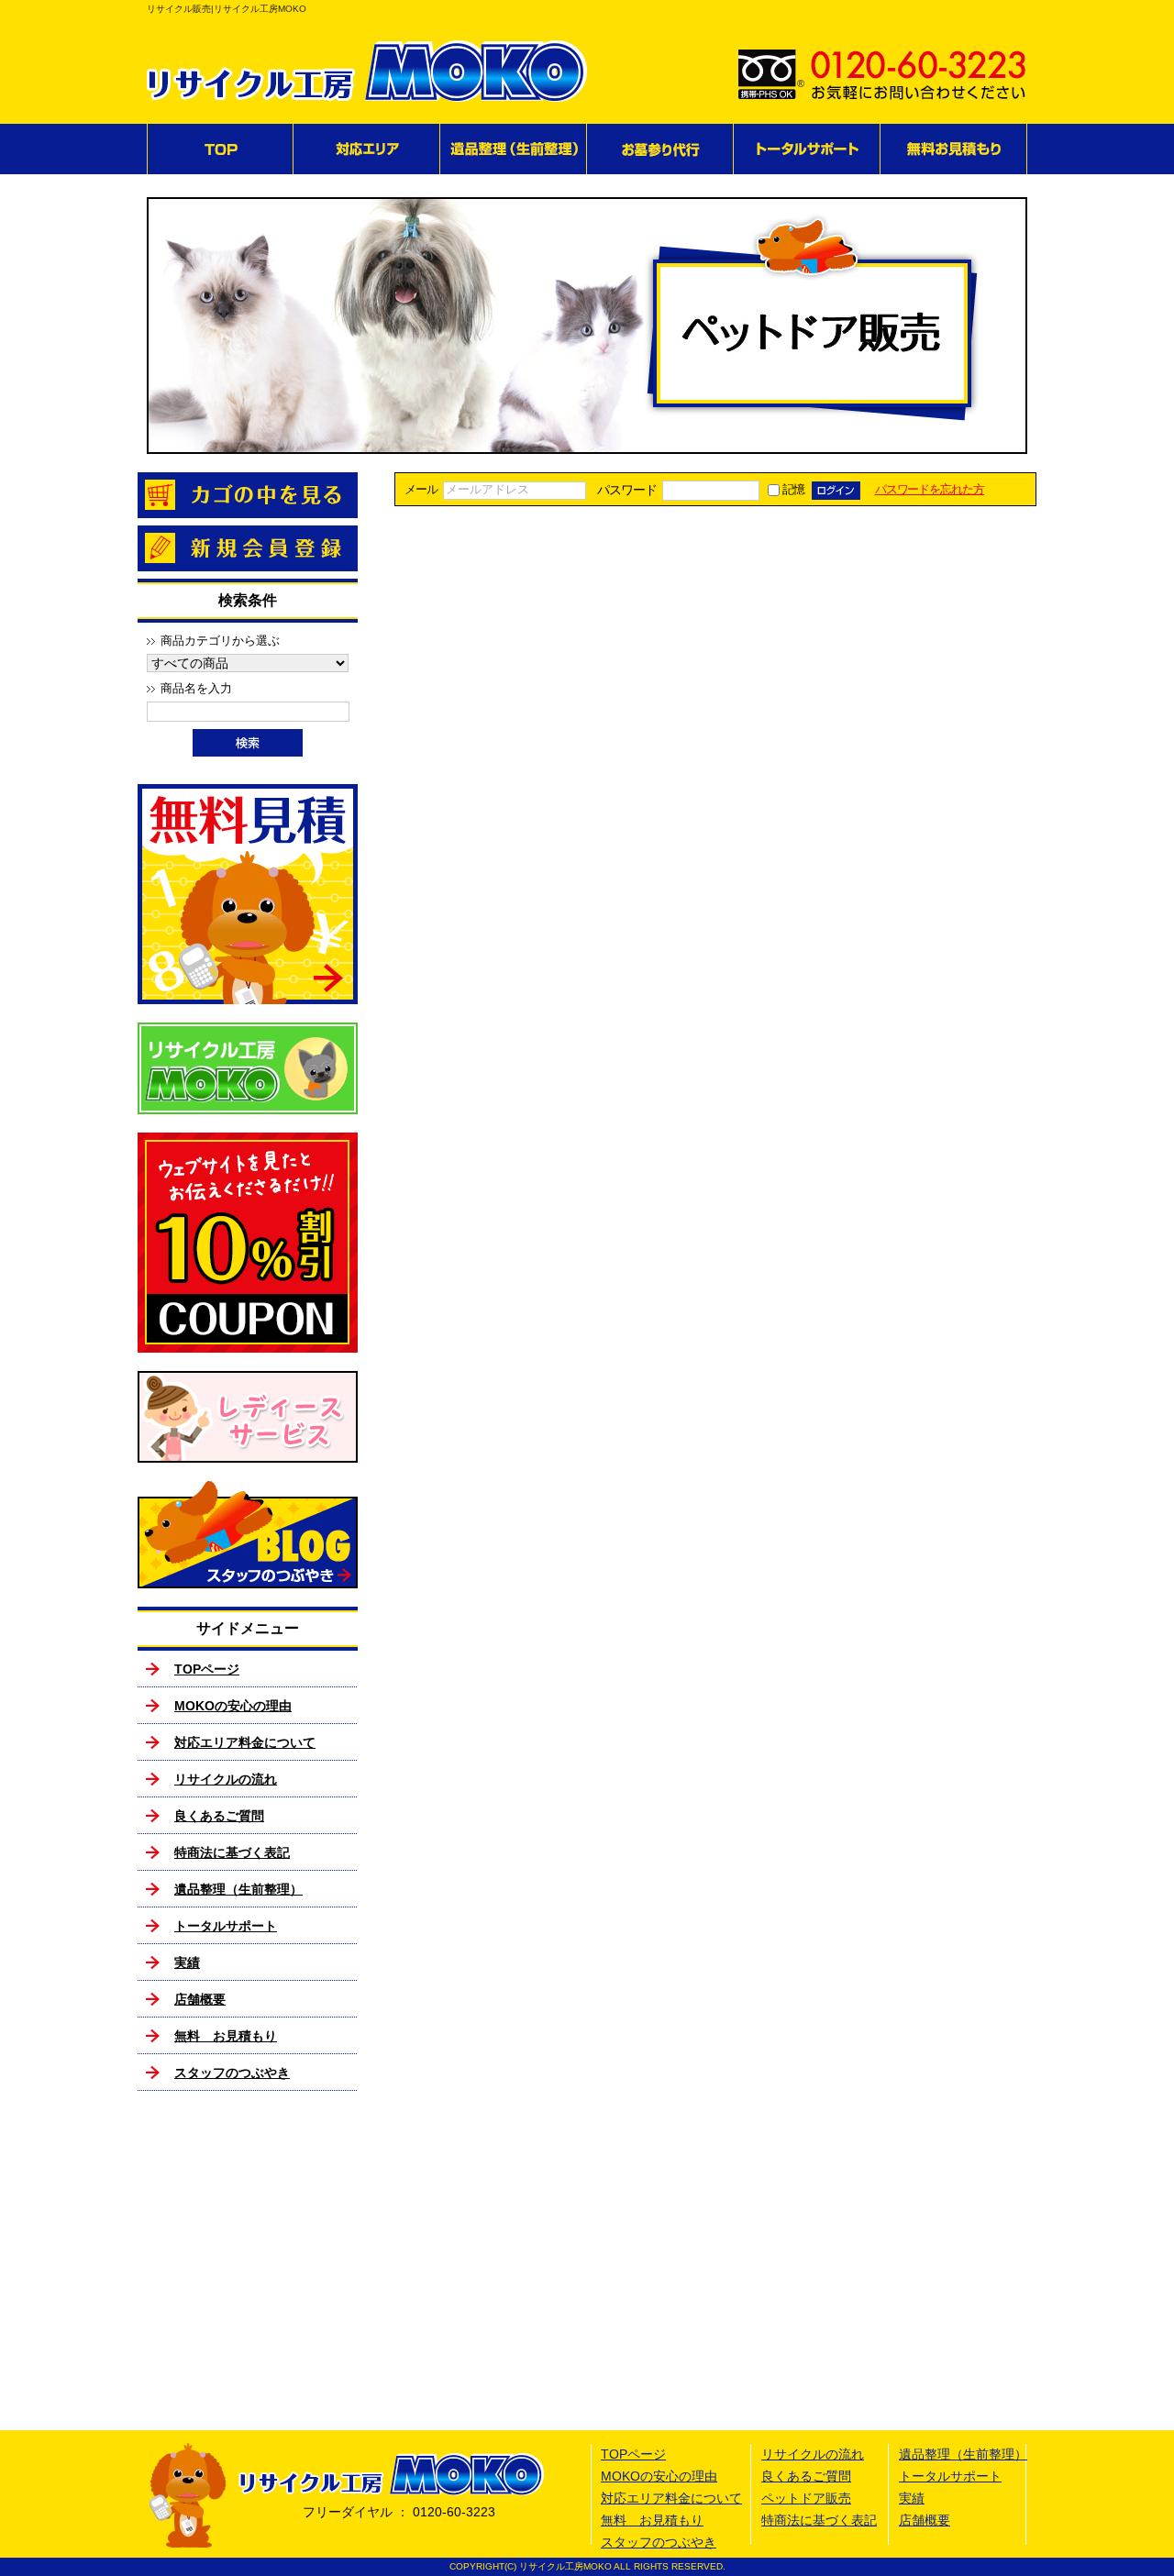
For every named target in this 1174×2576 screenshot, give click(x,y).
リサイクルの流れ (226, 1779)
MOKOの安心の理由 (233, 1706)
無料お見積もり (248, 894)
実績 (187, 1962)
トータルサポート (807, 149)
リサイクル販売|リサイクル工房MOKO (227, 9)
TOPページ (220, 149)
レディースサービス (248, 1417)
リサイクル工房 (248, 1068)
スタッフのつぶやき (232, 2073)
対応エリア (367, 149)
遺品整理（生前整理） (514, 149)
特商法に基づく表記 (232, 1852)
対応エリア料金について (245, 1742)
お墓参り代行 (660, 149)
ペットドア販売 (806, 2498)
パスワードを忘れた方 (930, 490)
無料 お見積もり (954, 149)
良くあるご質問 (219, 1816)
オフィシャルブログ (248, 1535)
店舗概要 (200, 1999)
